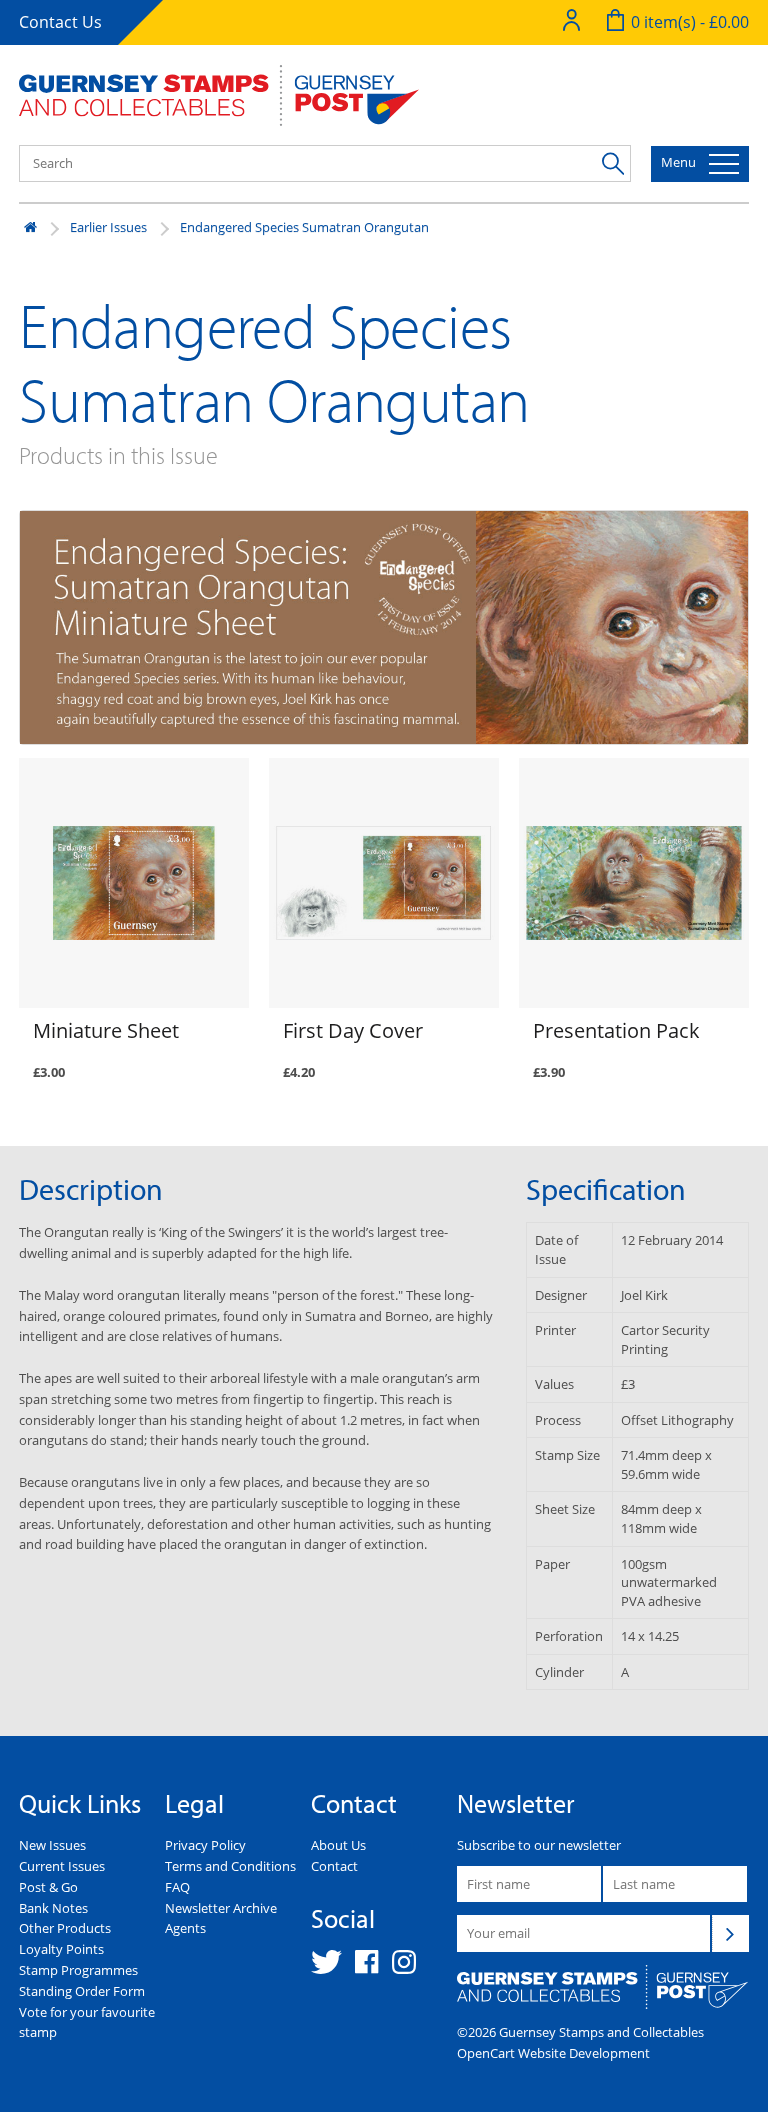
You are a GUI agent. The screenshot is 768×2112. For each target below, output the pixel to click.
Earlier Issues (108, 227)
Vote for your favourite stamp (87, 2022)
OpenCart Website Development (553, 2053)
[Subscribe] (730, 1933)
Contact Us (60, 22)
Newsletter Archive (221, 1908)
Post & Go (48, 1887)
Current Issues (62, 1866)
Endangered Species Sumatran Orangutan (304, 227)
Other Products (65, 1928)
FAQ (177, 1887)
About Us (338, 1845)
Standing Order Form (82, 1991)
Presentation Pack (616, 1030)
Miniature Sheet (106, 1030)
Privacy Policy (205, 1845)
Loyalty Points (61, 1949)
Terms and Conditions (230, 1866)
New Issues (52, 1845)
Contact (334, 1866)
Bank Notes (53, 1908)
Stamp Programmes (78, 1970)
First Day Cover (353, 1030)
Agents (185, 1928)
